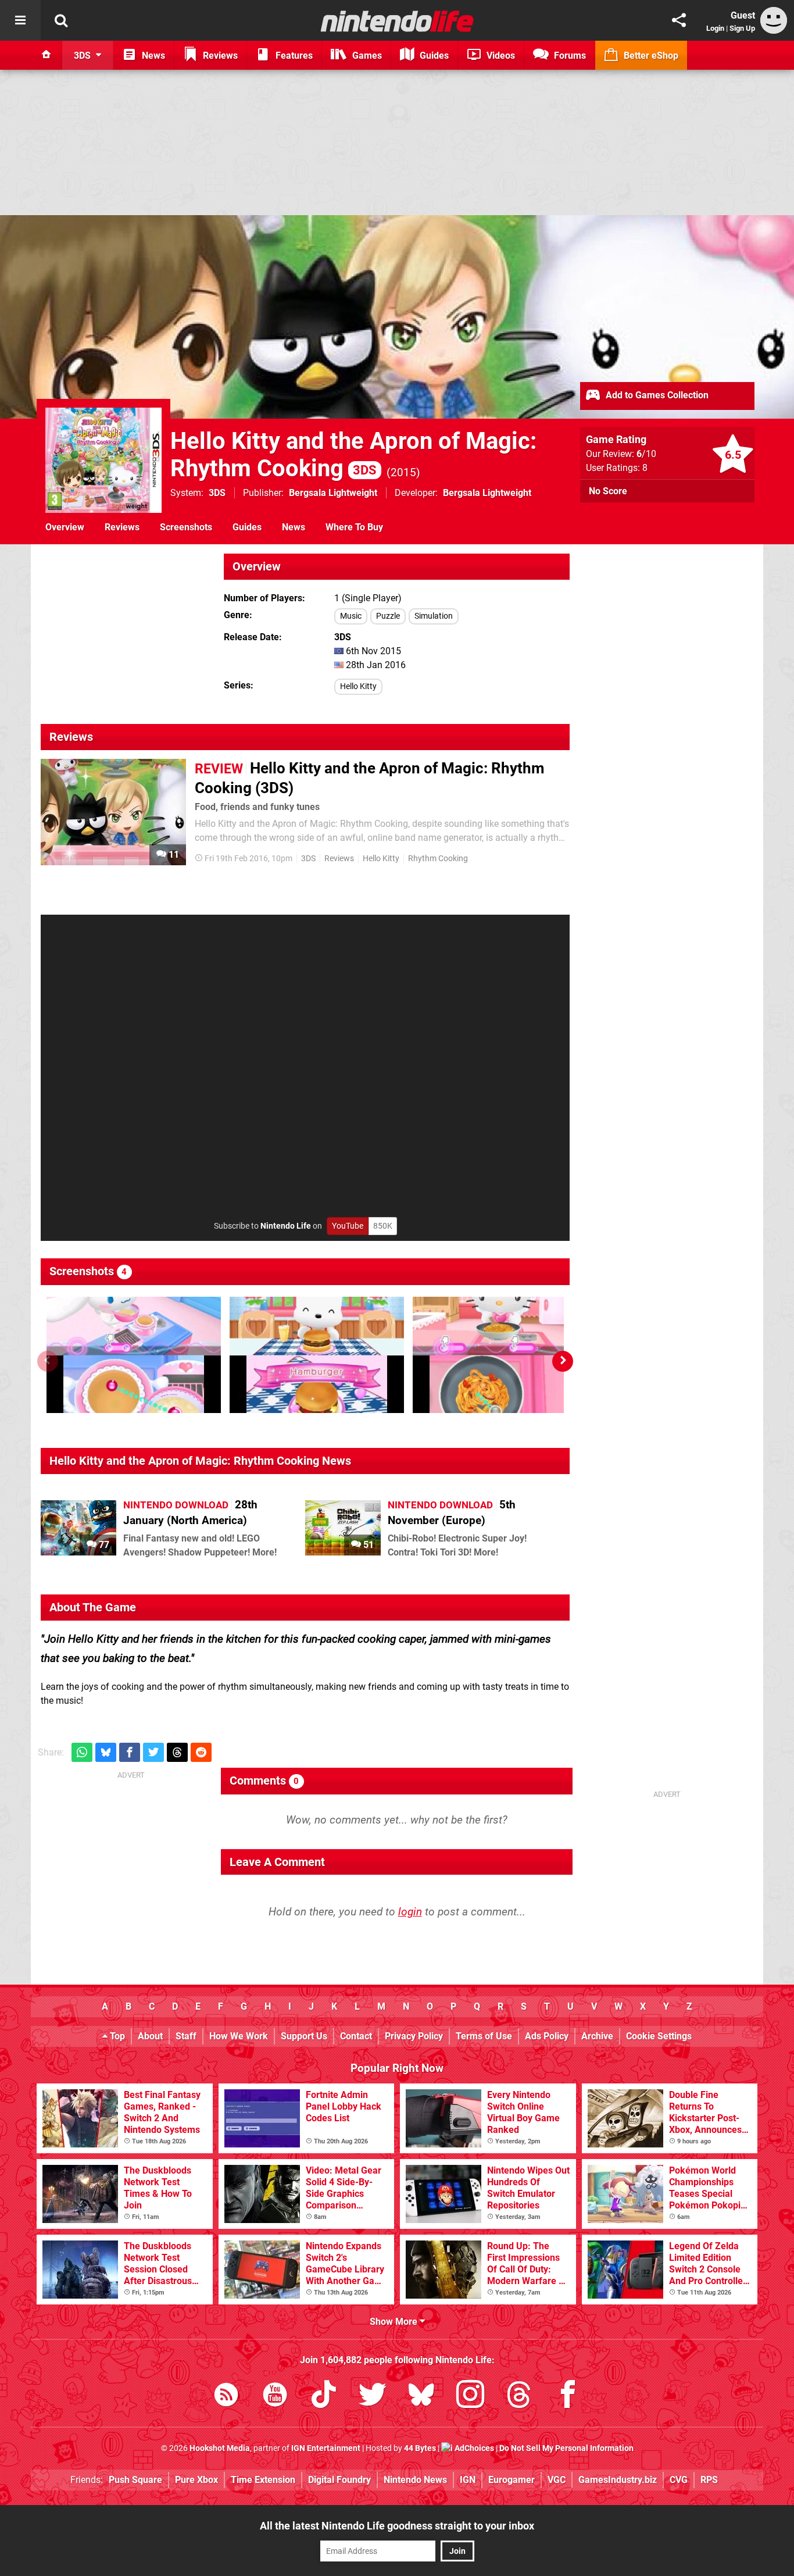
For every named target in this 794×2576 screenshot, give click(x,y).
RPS (709, 2480)
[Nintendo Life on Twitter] (373, 2397)
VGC (557, 2480)
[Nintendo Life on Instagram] (470, 2397)
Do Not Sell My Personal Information (566, 2448)
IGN (468, 2480)
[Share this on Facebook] (130, 1752)
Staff (186, 2036)
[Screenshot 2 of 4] (317, 1355)
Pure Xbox (196, 2480)
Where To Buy (354, 527)
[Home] (47, 55)
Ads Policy (547, 2036)
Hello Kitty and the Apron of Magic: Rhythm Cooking (353, 455)
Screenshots (186, 527)
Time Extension (263, 2480)
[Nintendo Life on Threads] (519, 2397)
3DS (217, 493)
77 (103, 1545)
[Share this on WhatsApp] (82, 1752)
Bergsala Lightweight (333, 493)
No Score (608, 491)
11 (173, 854)
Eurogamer (512, 2480)
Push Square (135, 2480)
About (150, 2036)
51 (367, 1545)
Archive (597, 2036)
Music (351, 616)
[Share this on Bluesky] (106, 1752)
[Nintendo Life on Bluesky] (421, 2397)
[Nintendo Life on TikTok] (324, 2397)
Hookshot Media (220, 2448)
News (294, 527)
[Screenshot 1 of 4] (134, 1355)
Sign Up (742, 28)
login (410, 1912)
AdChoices (473, 2448)
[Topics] (20, 20)
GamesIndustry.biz (618, 2480)
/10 (646, 454)
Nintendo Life (286, 1226)
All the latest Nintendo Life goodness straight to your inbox (397, 2526)
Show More (395, 2322)
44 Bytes (420, 2448)
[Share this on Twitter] (153, 1752)
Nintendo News (415, 2480)
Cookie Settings (659, 2036)
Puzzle (388, 616)
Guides (247, 527)
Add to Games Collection (656, 395)
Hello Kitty (358, 686)
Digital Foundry (339, 2480)
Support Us (304, 2036)
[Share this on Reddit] (201, 1752)
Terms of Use (484, 2036)
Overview (65, 527)
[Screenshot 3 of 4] (500, 1355)
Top (116, 2036)
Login (715, 28)
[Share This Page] (679, 20)
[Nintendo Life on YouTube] (275, 2397)
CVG (679, 2480)
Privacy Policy (414, 2036)
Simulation (434, 616)
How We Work (239, 2036)
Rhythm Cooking (438, 859)
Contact (356, 2036)
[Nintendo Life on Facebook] (568, 2397)
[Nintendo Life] (397, 21)
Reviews (122, 527)
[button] (563, 1361)
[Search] (61, 20)
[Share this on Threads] (177, 1752)
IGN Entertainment (326, 2448)
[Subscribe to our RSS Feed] (226, 2397)
